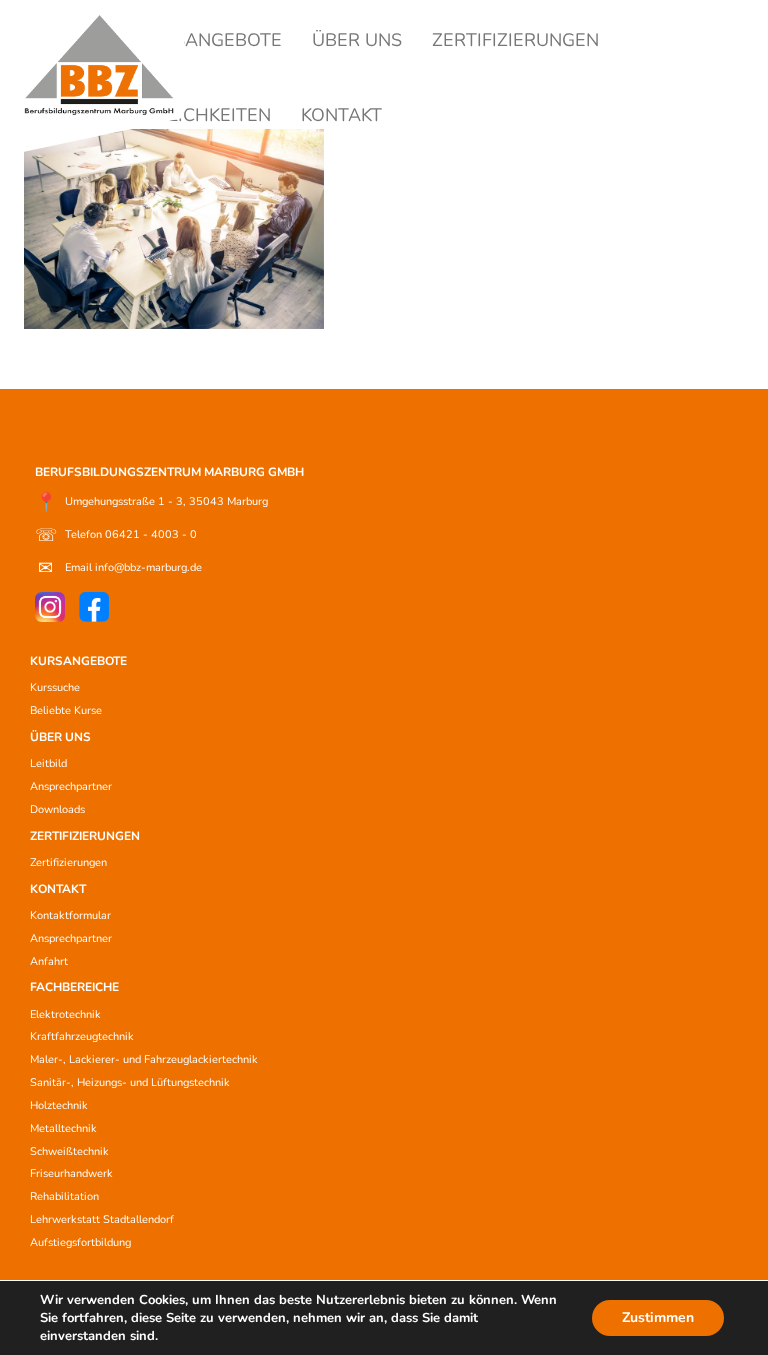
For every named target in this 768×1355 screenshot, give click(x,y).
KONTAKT (341, 115)
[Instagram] (50, 607)
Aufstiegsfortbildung (80, 1242)
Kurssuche (55, 687)
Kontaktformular (70, 915)
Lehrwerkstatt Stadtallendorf (102, 1219)
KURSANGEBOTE (210, 40)
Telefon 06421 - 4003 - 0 (116, 535)
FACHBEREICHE (74, 987)
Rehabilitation (64, 1196)
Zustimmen (658, 1317)
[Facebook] (94, 607)
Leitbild (48, 763)
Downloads (57, 809)
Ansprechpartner (71, 786)
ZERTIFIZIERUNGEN (515, 40)
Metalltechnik (63, 1128)
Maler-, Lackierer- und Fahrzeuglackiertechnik (144, 1059)
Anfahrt (49, 961)
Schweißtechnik (69, 1151)
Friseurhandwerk (71, 1173)
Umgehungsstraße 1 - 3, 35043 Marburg (151, 502)
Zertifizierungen (68, 862)
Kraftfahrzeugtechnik (82, 1036)
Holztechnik (59, 1105)
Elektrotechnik (65, 1014)
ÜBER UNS (357, 40)
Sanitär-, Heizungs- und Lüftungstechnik (130, 1082)
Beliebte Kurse (66, 710)
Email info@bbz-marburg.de (120, 568)
